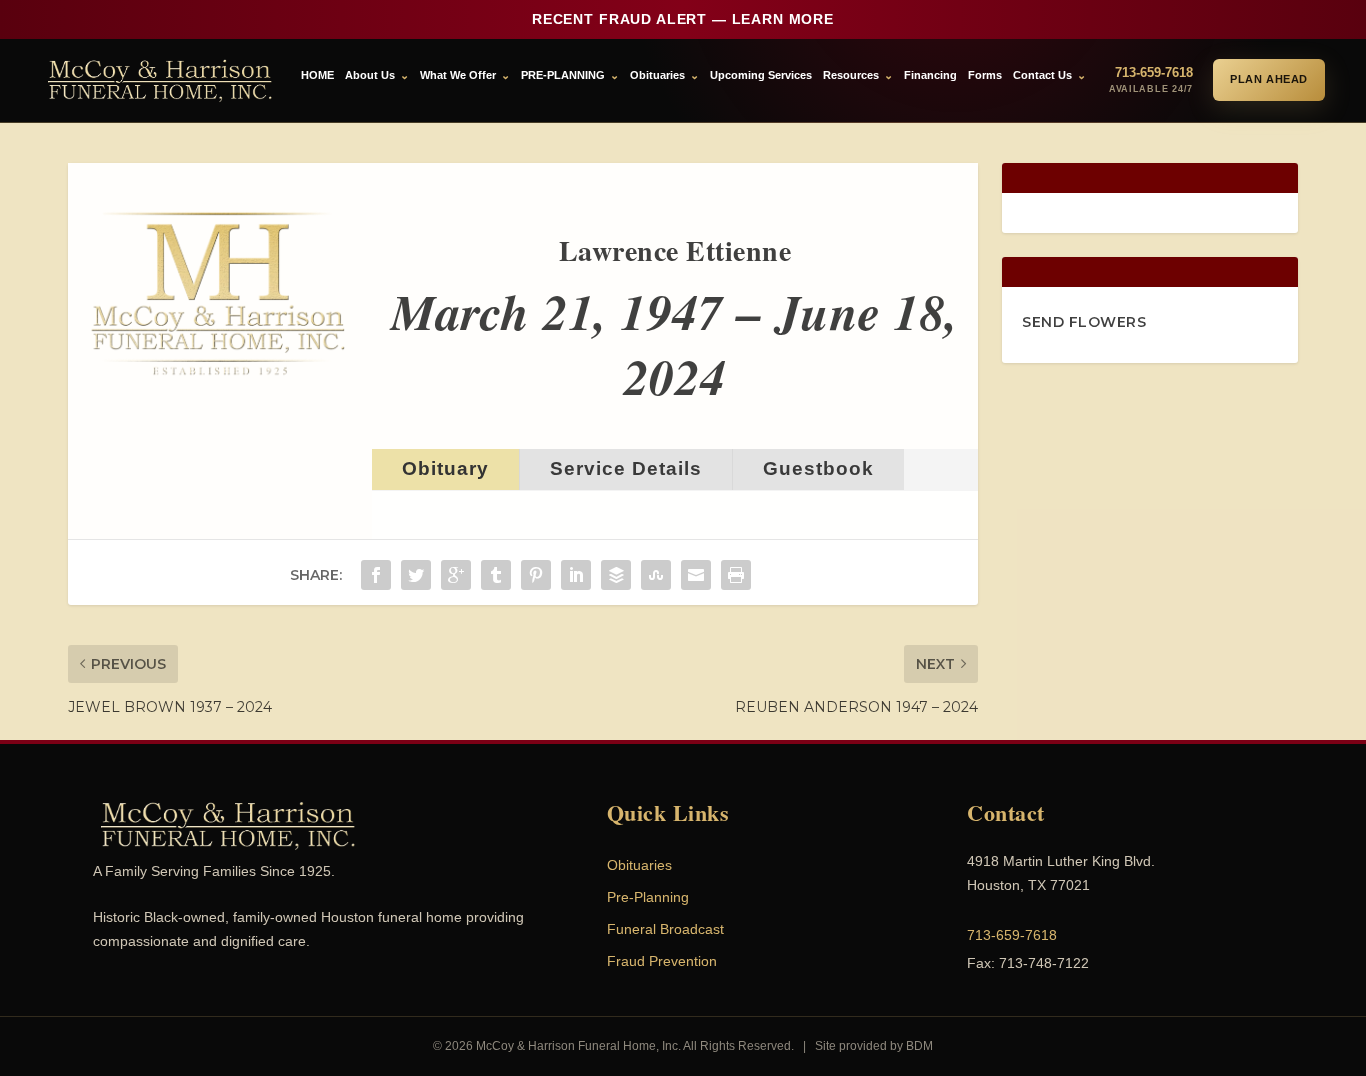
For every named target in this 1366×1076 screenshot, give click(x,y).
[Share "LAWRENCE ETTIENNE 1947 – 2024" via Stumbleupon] (656, 575)
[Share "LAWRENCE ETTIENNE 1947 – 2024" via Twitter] (416, 575)
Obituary (445, 468)
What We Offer (458, 75)
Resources (851, 75)
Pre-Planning (648, 897)
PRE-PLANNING (563, 75)
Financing (930, 75)
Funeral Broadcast (665, 929)
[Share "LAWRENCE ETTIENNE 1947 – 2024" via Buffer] (616, 575)
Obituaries (657, 75)
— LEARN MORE (683, 19)
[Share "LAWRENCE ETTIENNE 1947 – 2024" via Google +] (456, 575)
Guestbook (818, 468)
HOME (317, 75)
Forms (985, 75)
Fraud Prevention (662, 961)
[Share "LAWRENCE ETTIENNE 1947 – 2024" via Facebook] (376, 575)
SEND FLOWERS (1084, 322)
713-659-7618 (1012, 935)
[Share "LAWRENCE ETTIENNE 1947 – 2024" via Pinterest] (536, 575)
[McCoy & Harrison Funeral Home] (160, 80)
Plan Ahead (1269, 79)
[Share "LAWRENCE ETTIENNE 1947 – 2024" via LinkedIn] (576, 575)
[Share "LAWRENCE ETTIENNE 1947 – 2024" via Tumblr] (496, 575)
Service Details (626, 468)
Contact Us (1042, 75)
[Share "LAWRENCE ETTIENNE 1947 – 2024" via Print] (736, 575)
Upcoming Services (761, 75)
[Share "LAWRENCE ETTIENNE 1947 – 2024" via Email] (696, 575)
